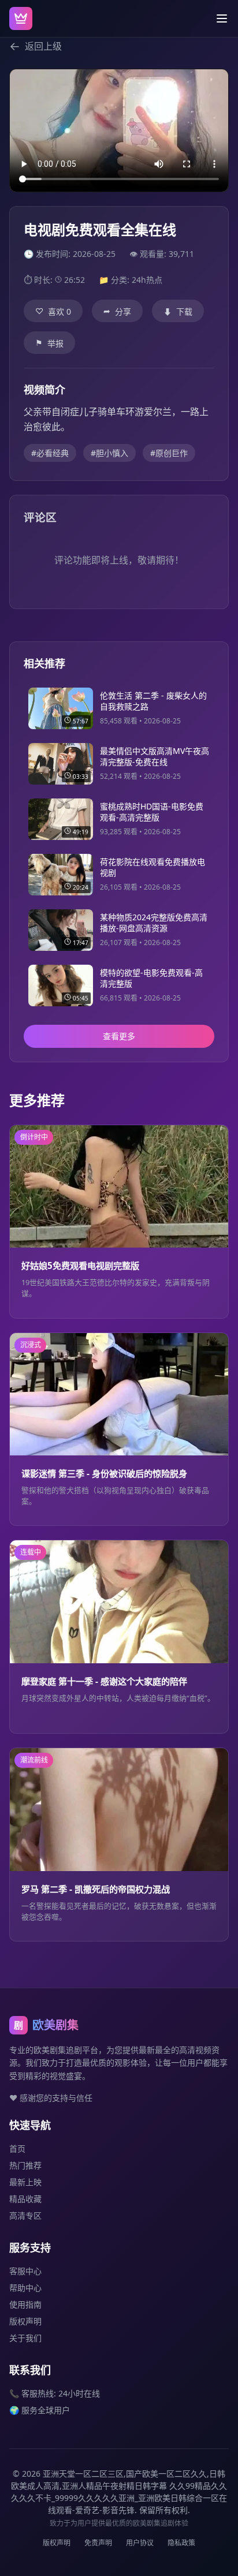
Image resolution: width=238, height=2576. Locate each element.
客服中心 (25, 2271)
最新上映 (25, 2182)
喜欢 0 (53, 311)
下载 (178, 311)
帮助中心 (25, 2288)
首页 (17, 2148)
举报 (49, 343)
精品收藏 (25, 2199)
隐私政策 (181, 2543)
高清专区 (25, 2215)
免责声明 (98, 2543)
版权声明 (25, 2321)
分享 (117, 311)
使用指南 (25, 2304)
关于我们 (25, 2338)
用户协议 (140, 2543)
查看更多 (119, 1036)
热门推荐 (25, 2165)
